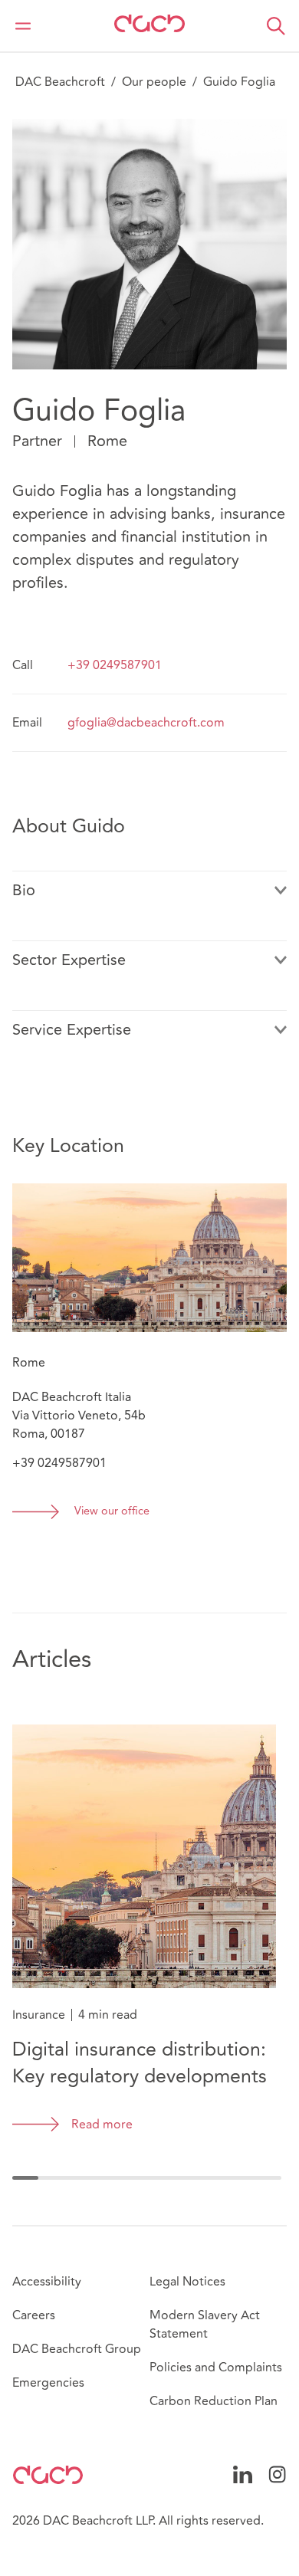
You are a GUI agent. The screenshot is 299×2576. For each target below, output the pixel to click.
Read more (102, 2125)
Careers (34, 2315)
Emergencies (48, 2383)
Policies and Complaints (216, 2368)
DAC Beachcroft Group (77, 2349)
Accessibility (47, 2282)
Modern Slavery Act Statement (205, 2325)
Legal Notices (187, 2282)
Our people (154, 82)
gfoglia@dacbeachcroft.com (146, 723)
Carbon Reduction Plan (214, 2401)
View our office (112, 1512)
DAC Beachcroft (60, 82)
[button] (276, 26)
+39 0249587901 (115, 665)
